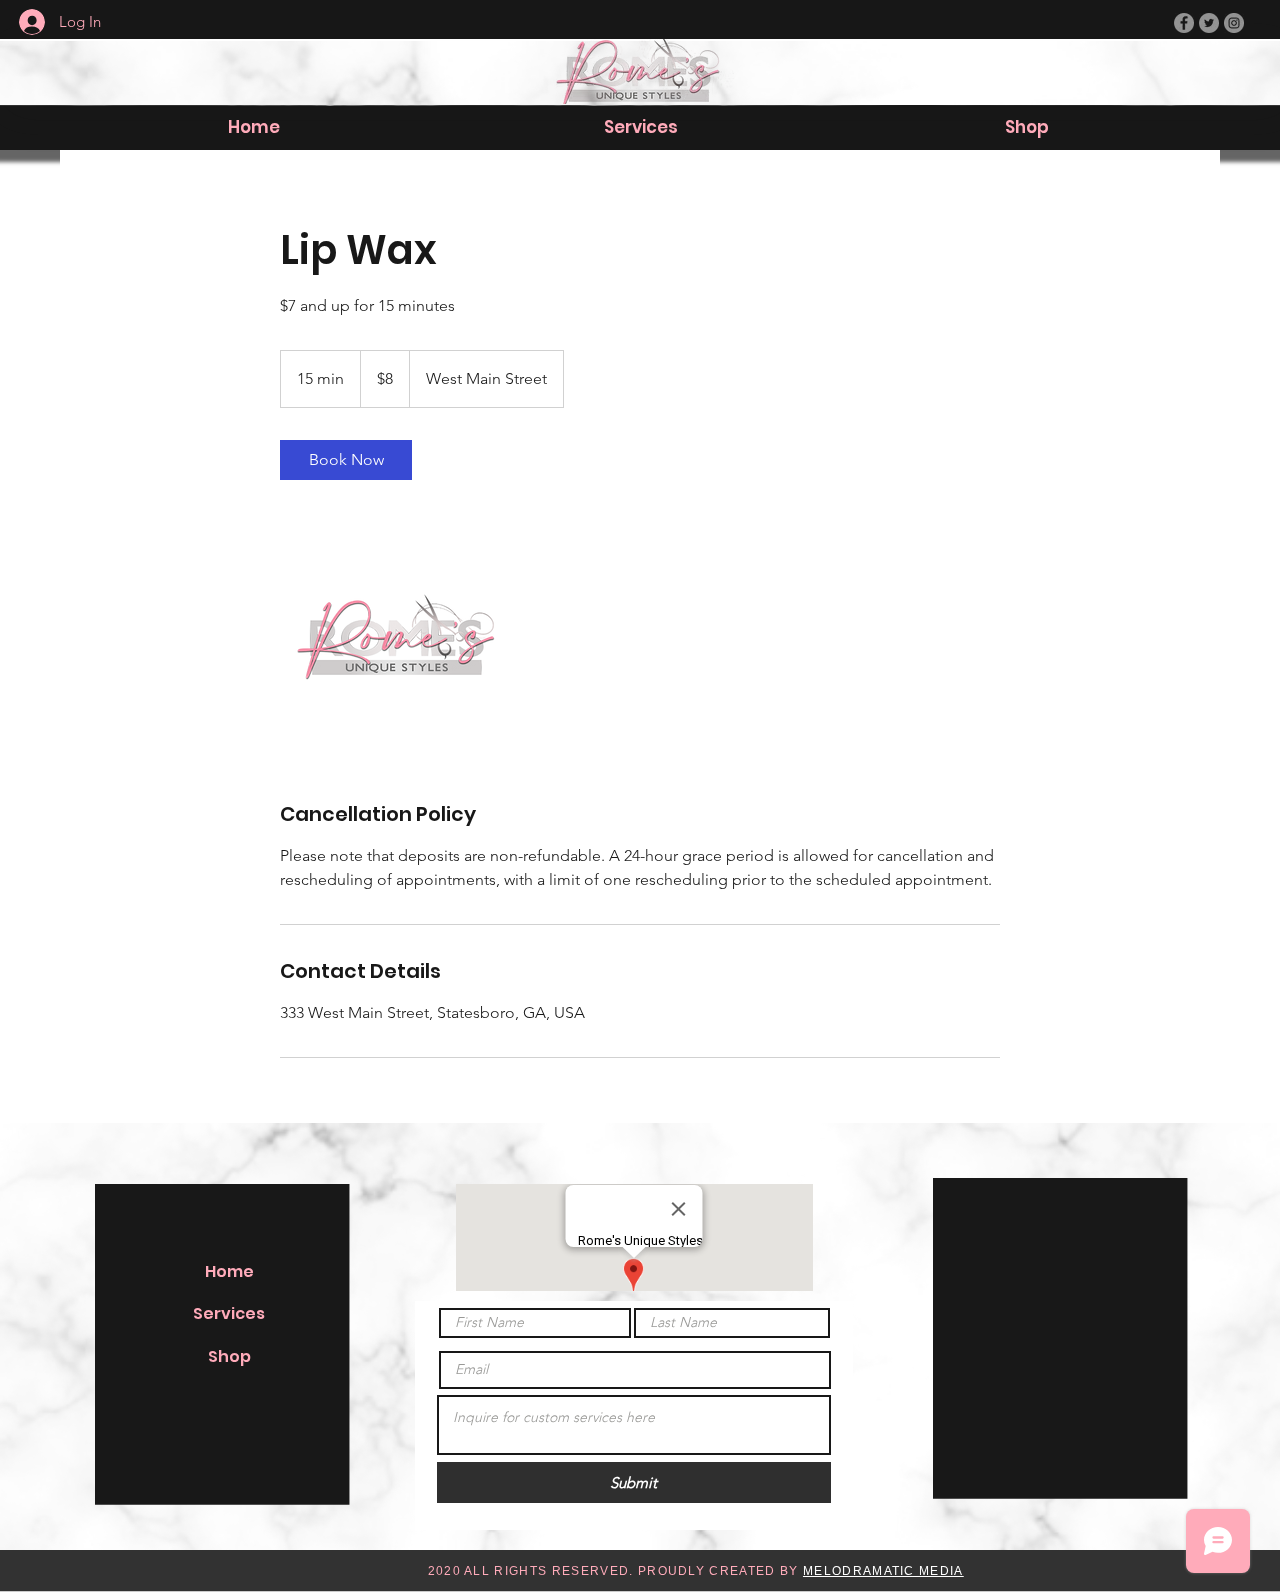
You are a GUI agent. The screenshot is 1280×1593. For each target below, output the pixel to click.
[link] (346, 460)
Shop (229, 1356)
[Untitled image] (396, 640)
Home (229, 1271)
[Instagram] (1234, 23)
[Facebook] (1184, 23)
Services (229, 1313)
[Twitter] (1209, 23)
